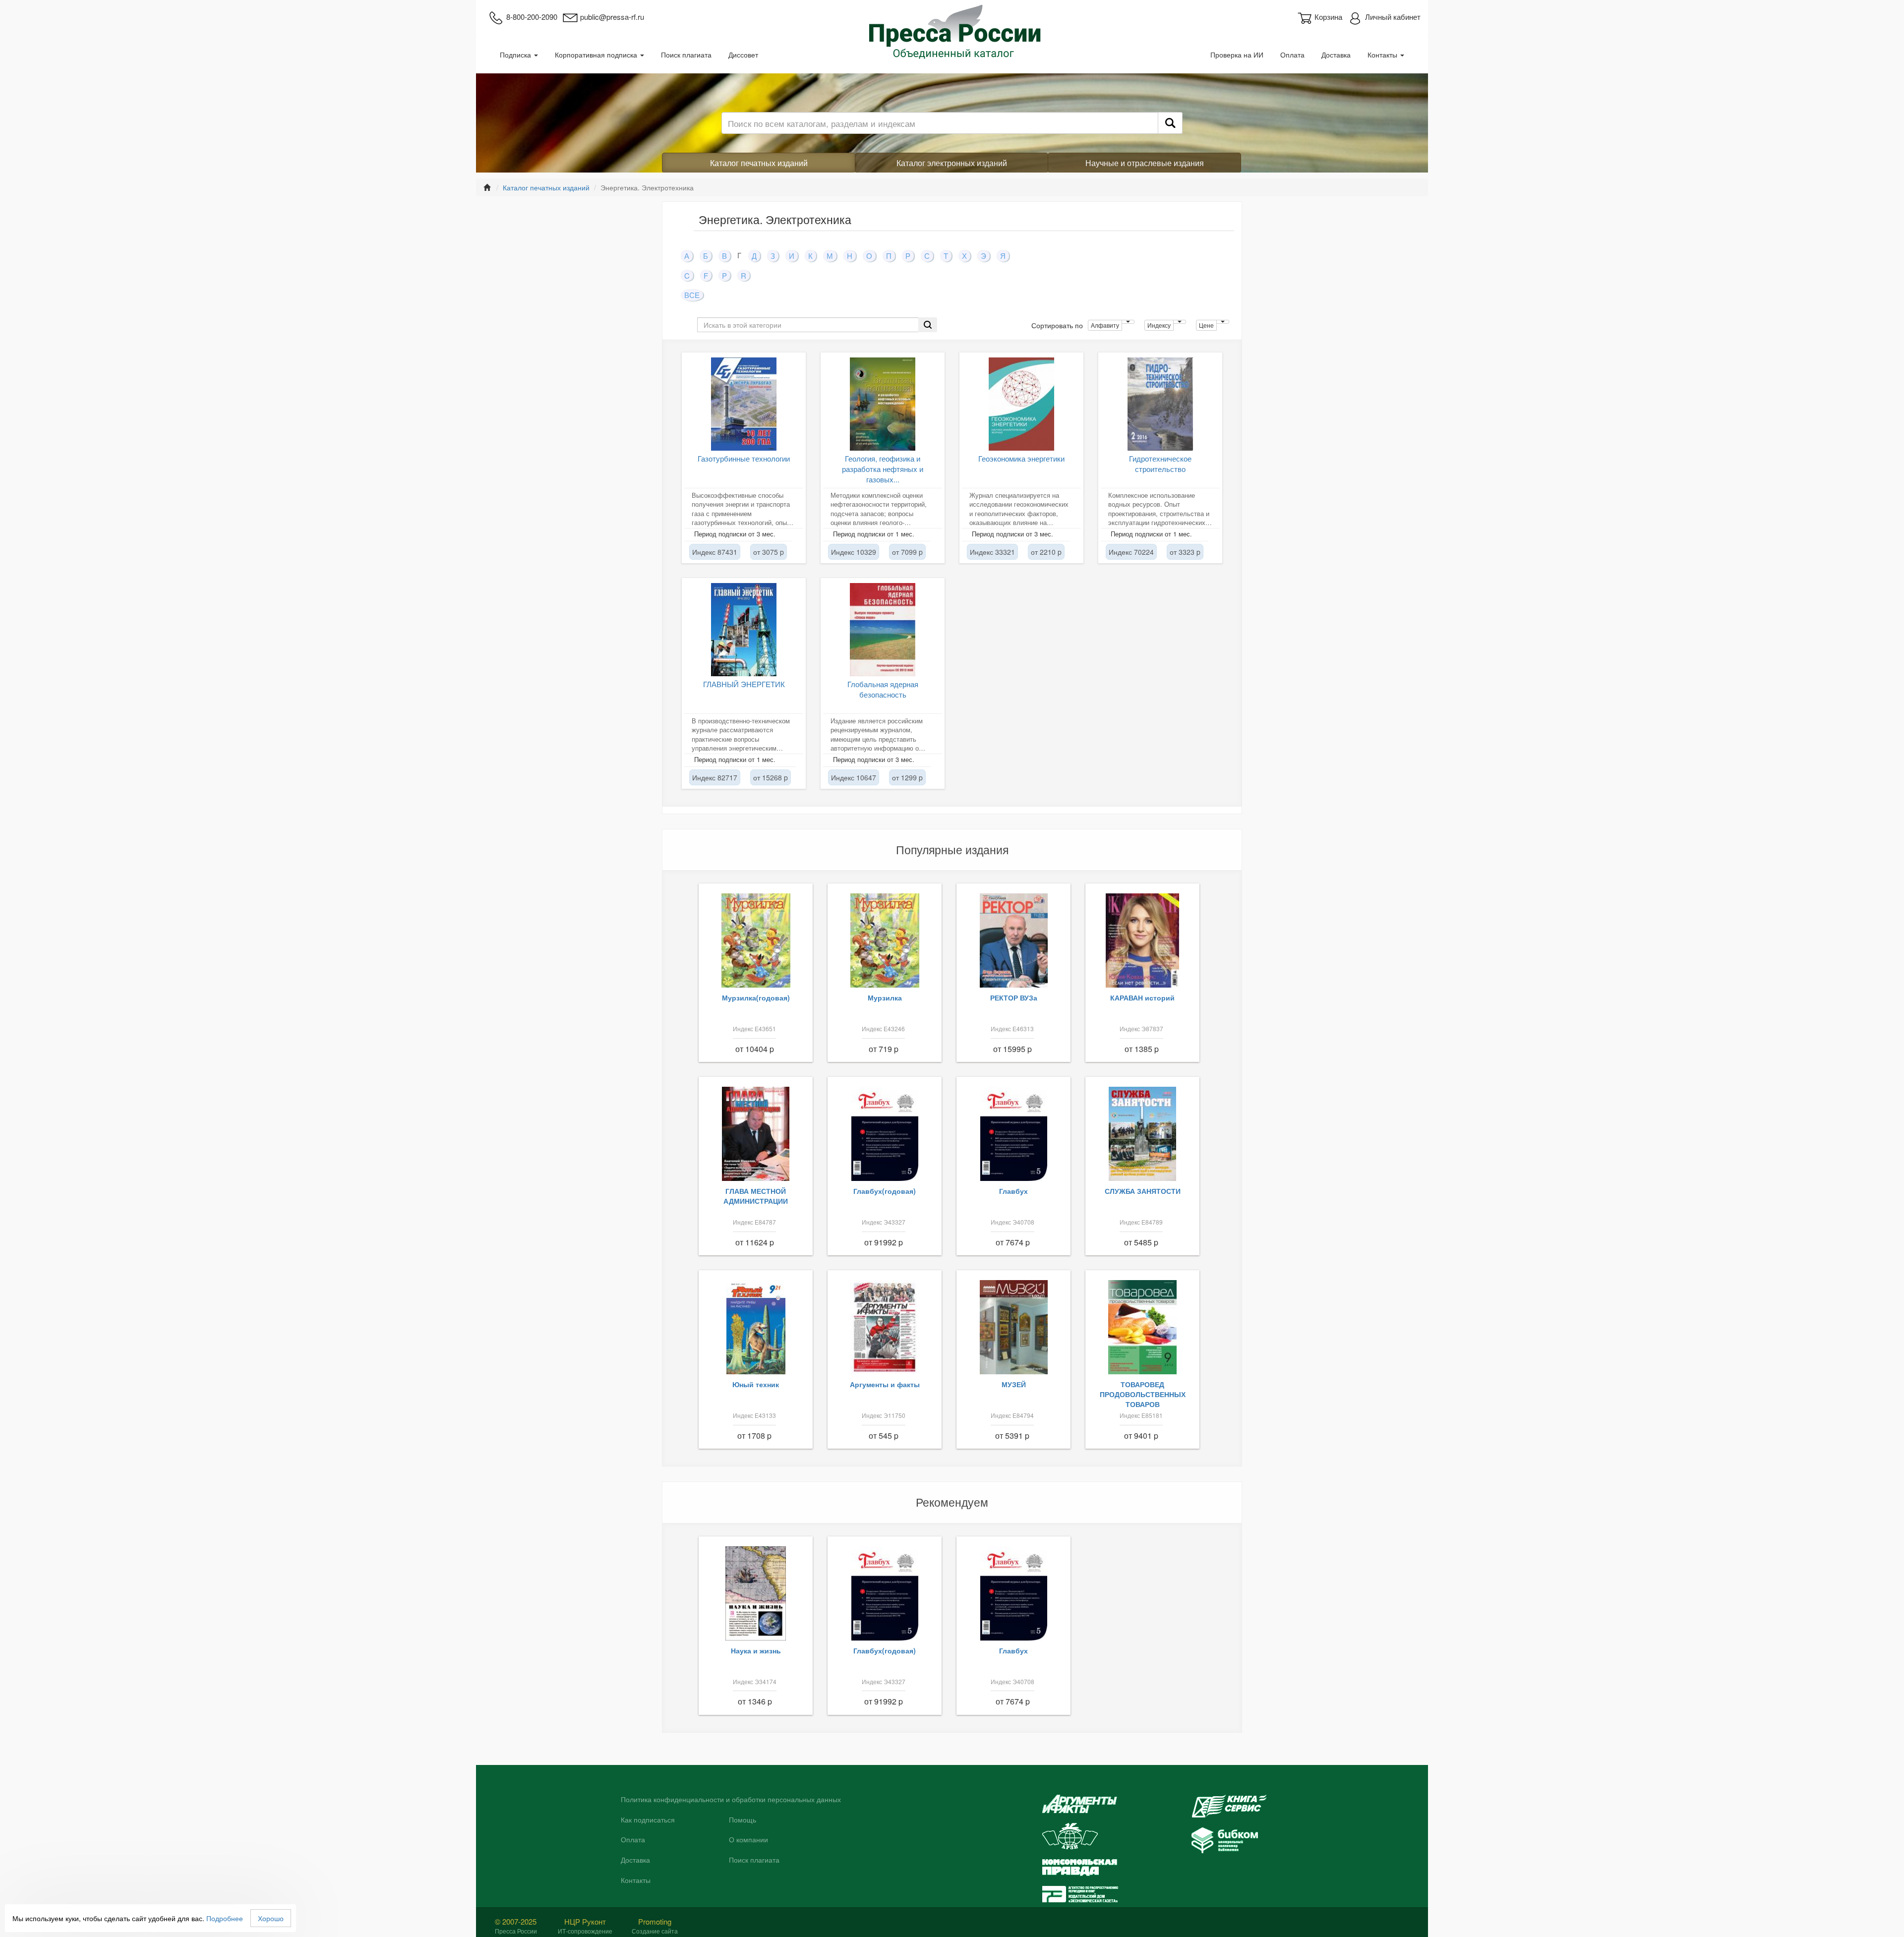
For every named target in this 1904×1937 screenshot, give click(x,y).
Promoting (655, 1921)
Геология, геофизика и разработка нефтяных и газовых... (883, 469)
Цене (1206, 325)
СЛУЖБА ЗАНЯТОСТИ (1143, 1191)
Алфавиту (1105, 325)
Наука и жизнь (756, 1650)
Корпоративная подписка (597, 55)
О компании (748, 1840)
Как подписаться (648, 1820)
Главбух (1013, 1191)
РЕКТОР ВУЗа (1014, 998)
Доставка (1336, 55)
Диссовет (743, 55)
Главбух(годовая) (885, 1191)
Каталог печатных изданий (759, 163)
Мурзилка (885, 998)
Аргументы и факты (885, 1384)
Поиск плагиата (686, 55)
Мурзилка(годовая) (756, 998)
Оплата (1292, 55)
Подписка (516, 55)
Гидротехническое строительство (1160, 464)
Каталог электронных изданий (952, 163)
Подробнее (225, 1918)
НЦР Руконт (585, 1921)
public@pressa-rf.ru (612, 17)
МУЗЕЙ (1014, 1384)
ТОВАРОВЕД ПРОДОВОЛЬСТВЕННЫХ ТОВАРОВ (1143, 1394)
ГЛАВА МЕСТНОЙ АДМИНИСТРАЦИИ (756, 1196)
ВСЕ (692, 295)
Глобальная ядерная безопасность (883, 689)
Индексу (1159, 325)
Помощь (743, 1820)
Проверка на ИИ (1237, 55)
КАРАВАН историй (1142, 998)
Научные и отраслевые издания (1145, 163)
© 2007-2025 (516, 1921)
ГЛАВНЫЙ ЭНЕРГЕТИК (744, 684)
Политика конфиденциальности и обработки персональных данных (731, 1800)
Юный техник (756, 1384)
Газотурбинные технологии (744, 458)
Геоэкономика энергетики (1021, 458)
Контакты (1383, 55)
